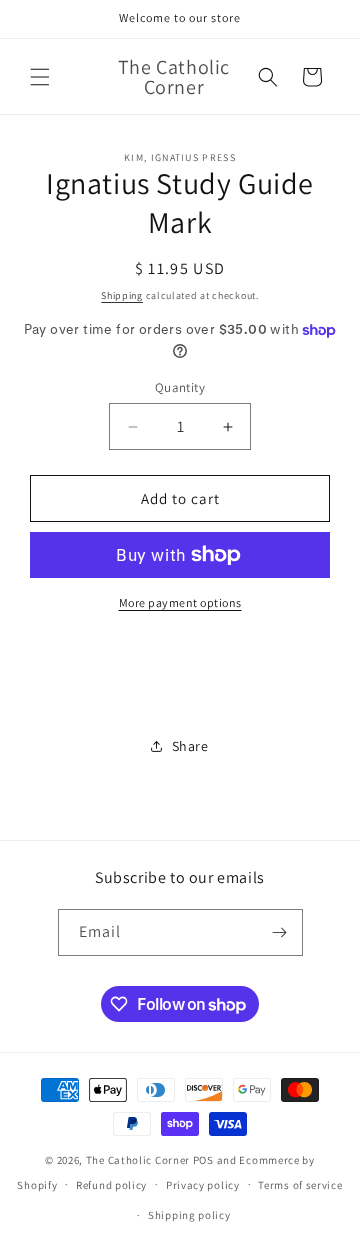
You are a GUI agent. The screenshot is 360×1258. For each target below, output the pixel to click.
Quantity (180, 387)
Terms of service (300, 1185)
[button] (40, 77)
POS (203, 1160)
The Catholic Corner (138, 1160)
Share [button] (190, 746)
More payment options (180, 602)
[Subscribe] (280, 932)
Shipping (122, 295)
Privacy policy (203, 1185)
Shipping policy (189, 1215)
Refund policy (111, 1185)
